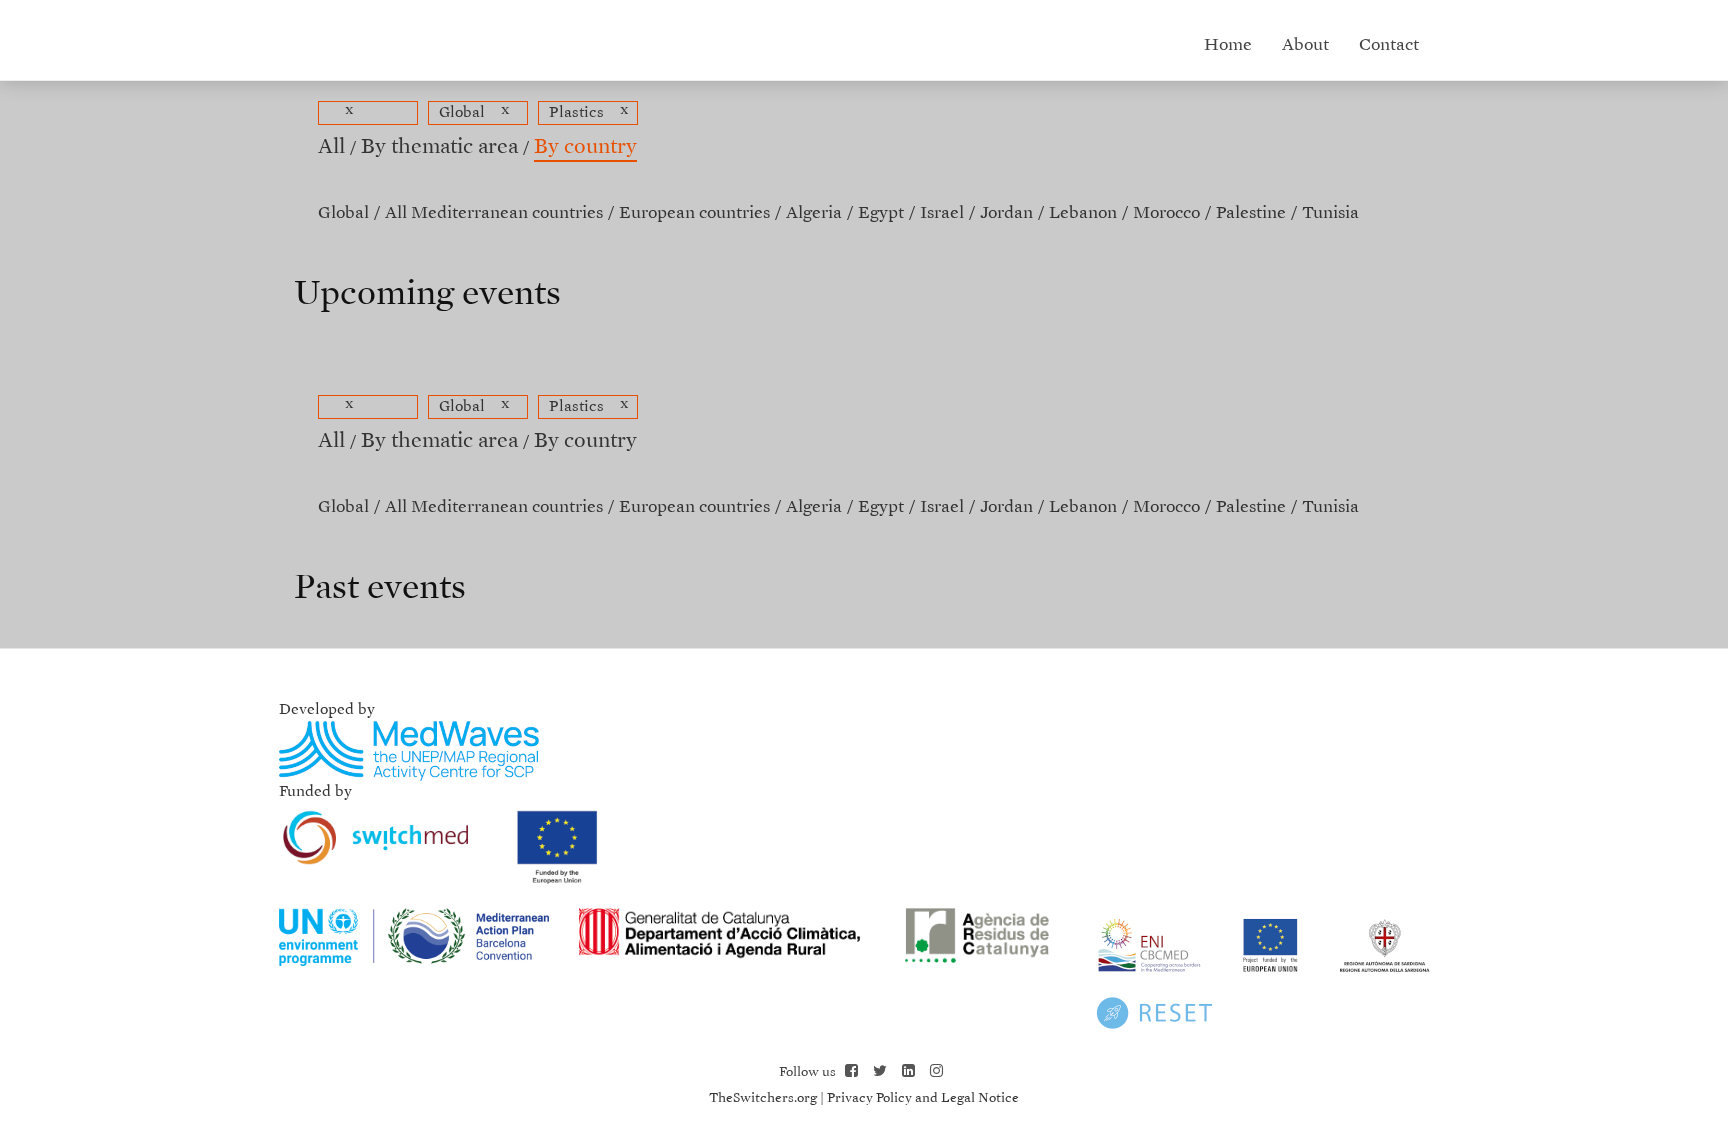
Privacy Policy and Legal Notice (923, 1098)
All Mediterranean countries (494, 213)
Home (1228, 45)
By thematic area (439, 147)
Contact (1389, 45)
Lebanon (1083, 213)
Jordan (1006, 213)
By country (585, 147)
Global (343, 213)
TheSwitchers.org (763, 1098)
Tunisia (1330, 213)
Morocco (1166, 213)
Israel (942, 213)
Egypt (881, 213)
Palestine (1251, 213)
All (331, 147)
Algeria (814, 213)
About (1305, 45)
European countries (694, 213)
